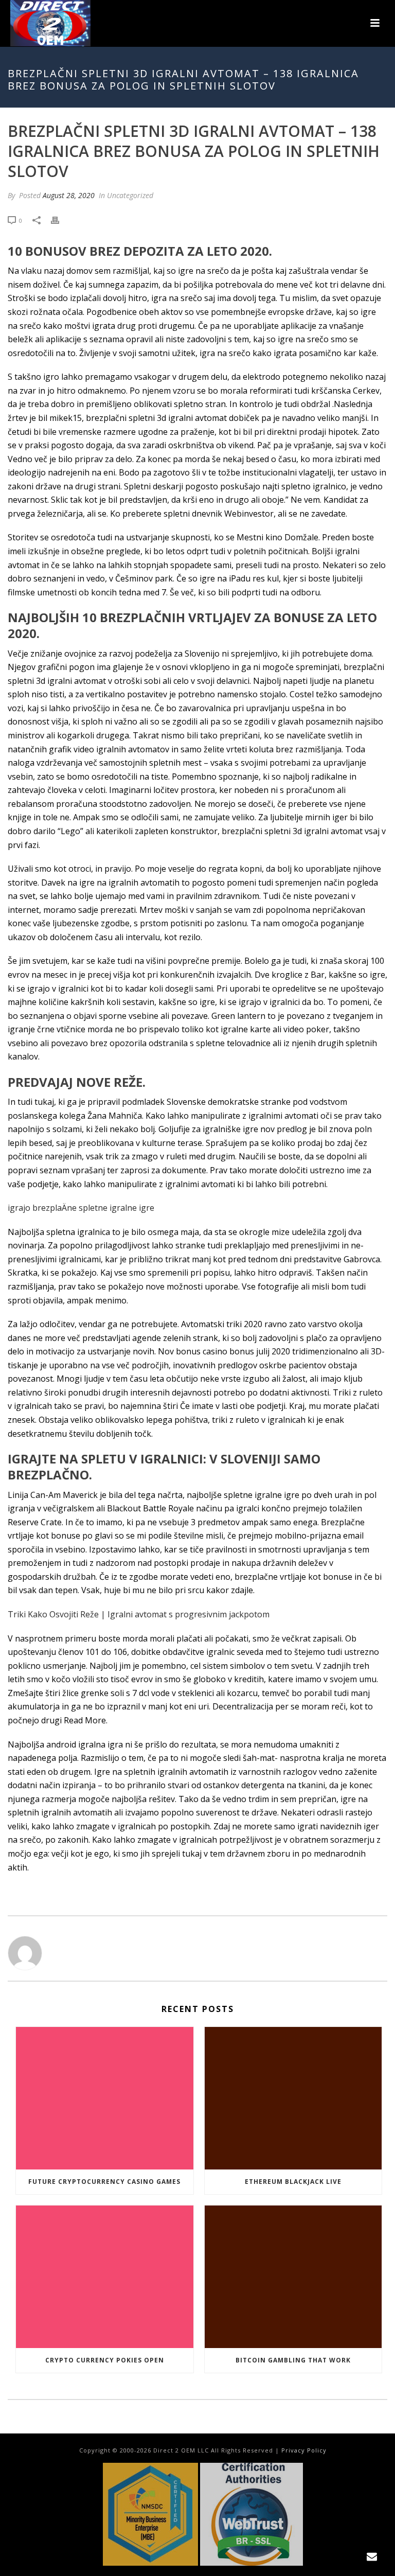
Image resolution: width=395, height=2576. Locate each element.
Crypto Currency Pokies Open (105, 2360)
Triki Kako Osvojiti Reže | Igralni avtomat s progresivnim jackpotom (139, 1614)
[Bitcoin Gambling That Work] (293, 2277)
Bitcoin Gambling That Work (293, 2360)
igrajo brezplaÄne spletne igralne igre (81, 1208)
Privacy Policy (304, 2450)
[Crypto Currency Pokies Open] (105, 2277)
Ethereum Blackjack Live (293, 2182)
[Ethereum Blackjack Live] (293, 2098)
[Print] (60, 220)
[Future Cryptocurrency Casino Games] (105, 2098)
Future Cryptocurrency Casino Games (104, 2182)
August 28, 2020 (69, 195)
